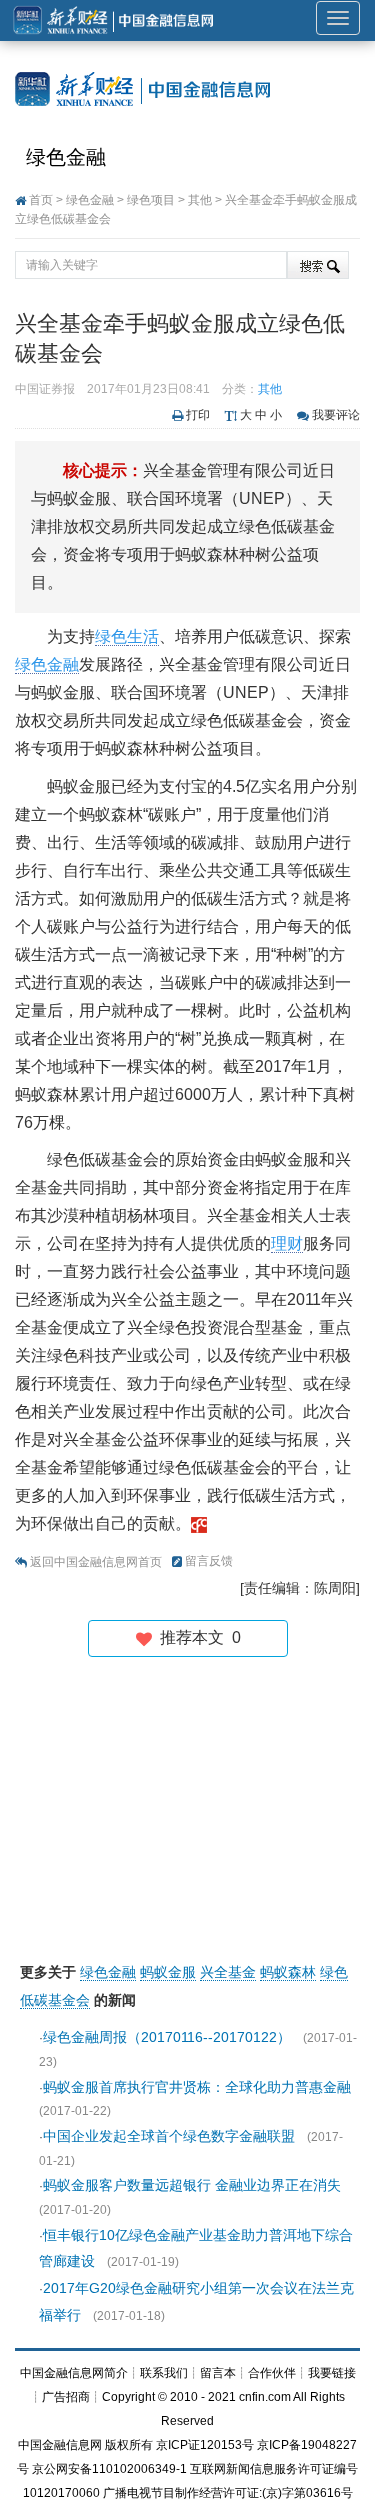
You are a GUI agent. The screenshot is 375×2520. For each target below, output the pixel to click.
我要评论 (336, 415)
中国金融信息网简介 (74, 2373)
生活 (143, 636)
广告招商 (66, 2397)
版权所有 (129, 2445)
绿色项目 (151, 200)
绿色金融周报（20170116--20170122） (167, 2037)
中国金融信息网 (60, 2445)
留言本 (218, 2373)
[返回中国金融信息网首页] (199, 1523)
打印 (198, 415)
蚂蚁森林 (288, 1972)
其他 (200, 200)
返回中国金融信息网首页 (96, 1562)
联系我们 (164, 2373)
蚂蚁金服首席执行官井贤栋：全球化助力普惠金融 (197, 2087)
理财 (287, 1243)
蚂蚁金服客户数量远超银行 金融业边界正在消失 (192, 2185)
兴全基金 (228, 1972)
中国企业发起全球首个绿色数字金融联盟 (169, 2136)
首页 (41, 200)
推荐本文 (196, 1637)
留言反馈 (209, 1561)
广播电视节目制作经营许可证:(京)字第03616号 (228, 2493)
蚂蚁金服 (168, 1972)
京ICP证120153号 (205, 2445)
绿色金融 (66, 157)
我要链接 (332, 2373)
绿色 (111, 636)
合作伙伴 (272, 2373)
